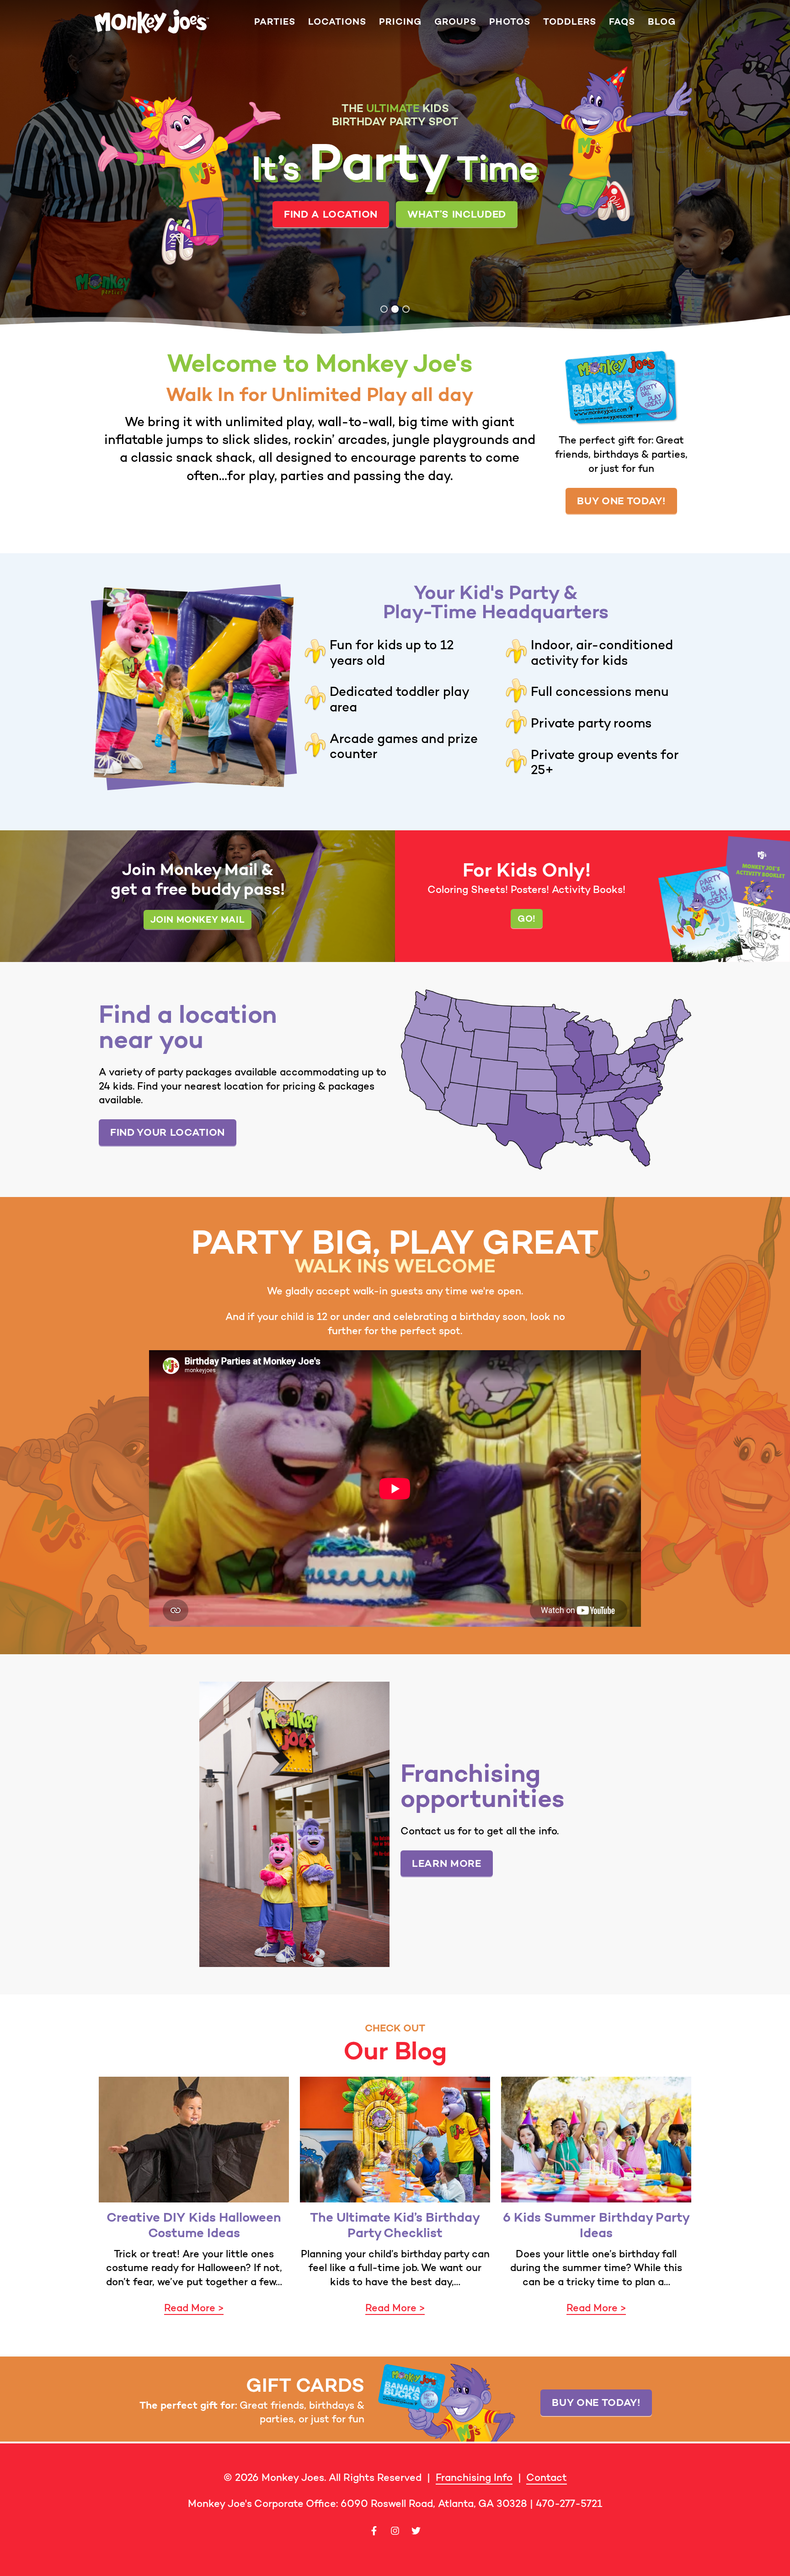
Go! (527, 918)
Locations (337, 22)
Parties (275, 22)
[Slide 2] (395, 309)
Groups (455, 22)
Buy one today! (621, 501)
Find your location (168, 1132)
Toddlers (570, 22)
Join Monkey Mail (198, 919)
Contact (547, 2477)
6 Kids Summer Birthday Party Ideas (596, 2225)
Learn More (447, 1863)
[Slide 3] (406, 309)
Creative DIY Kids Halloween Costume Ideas (194, 2225)
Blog (662, 22)
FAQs (622, 22)
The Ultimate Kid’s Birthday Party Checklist (395, 2225)
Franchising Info (474, 2477)
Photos (510, 22)
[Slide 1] (384, 309)
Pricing (400, 22)
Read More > (194, 2308)
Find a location (404, 235)
